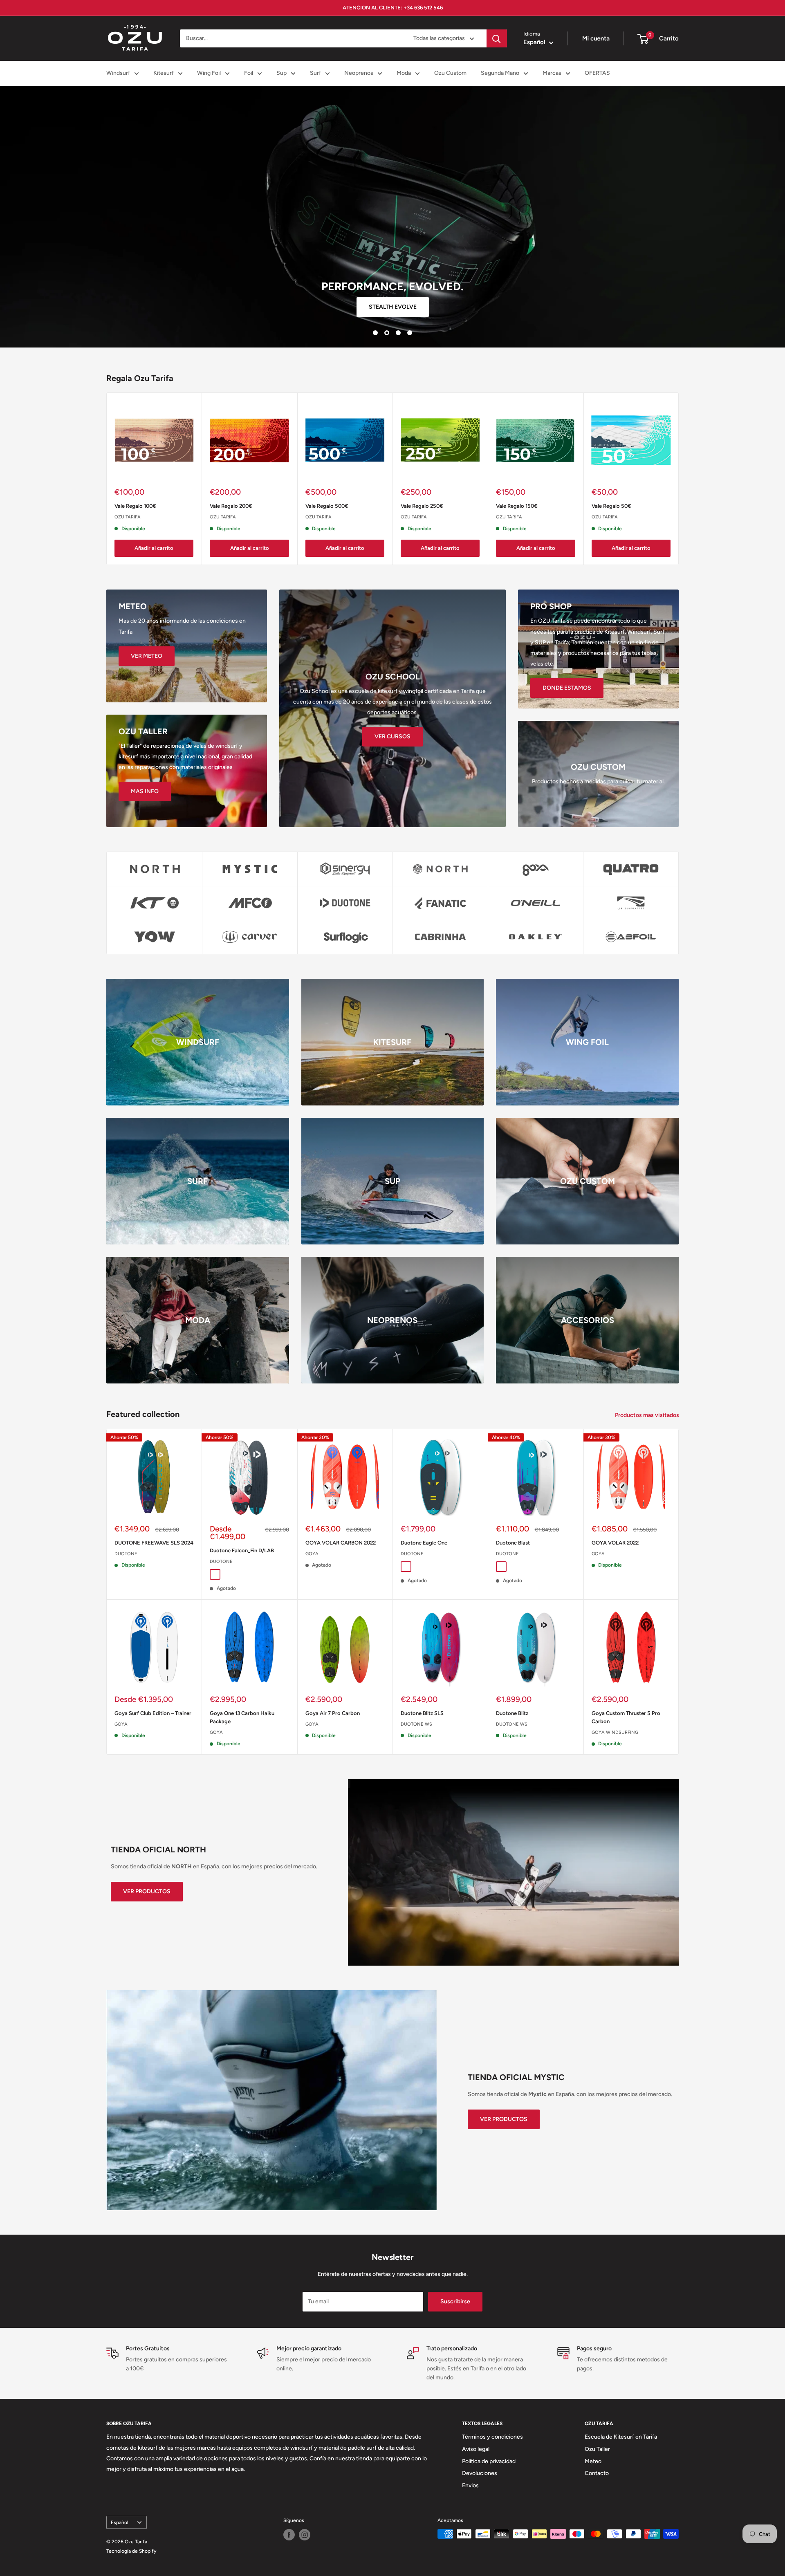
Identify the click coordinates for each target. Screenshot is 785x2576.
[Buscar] (497, 38)
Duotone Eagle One (424, 1543)
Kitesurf (164, 73)
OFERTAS (597, 73)
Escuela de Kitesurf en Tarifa (621, 2437)
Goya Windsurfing (615, 1732)
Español (120, 2522)
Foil (249, 73)
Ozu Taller (597, 2449)
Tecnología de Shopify (131, 2551)
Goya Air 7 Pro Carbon (333, 1713)
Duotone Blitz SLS (422, 1713)
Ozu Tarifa (128, 517)
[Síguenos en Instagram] (305, 2535)
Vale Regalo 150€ (517, 506)
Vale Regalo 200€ (231, 506)
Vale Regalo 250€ (422, 506)
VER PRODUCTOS (147, 1891)
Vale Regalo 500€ (327, 506)
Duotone (126, 1554)
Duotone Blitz (512, 1713)
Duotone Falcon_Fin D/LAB (242, 1550)
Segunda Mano (500, 73)
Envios (470, 2485)
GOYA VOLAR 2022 (615, 1543)
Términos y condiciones (492, 2437)
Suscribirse (455, 2301)
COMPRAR (393, 307)
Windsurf (118, 73)
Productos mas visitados (648, 1415)
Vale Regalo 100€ (135, 506)
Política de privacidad (489, 2461)
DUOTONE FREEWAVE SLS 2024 (154, 1543)
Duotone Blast (513, 1543)
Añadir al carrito (154, 548)
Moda (404, 73)
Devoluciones (480, 2473)
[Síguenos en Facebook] (289, 2535)
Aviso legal (476, 2449)
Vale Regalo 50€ (611, 506)
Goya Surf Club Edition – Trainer (153, 1713)
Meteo (593, 2461)
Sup (281, 73)
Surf (315, 73)
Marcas (552, 73)
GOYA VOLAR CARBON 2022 (341, 1543)
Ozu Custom (450, 73)
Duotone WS (416, 1724)
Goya (312, 1554)
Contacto (597, 2473)
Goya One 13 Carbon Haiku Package (242, 1717)
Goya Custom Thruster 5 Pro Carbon (626, 1717)
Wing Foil (209, 73)
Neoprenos (359, 73)
